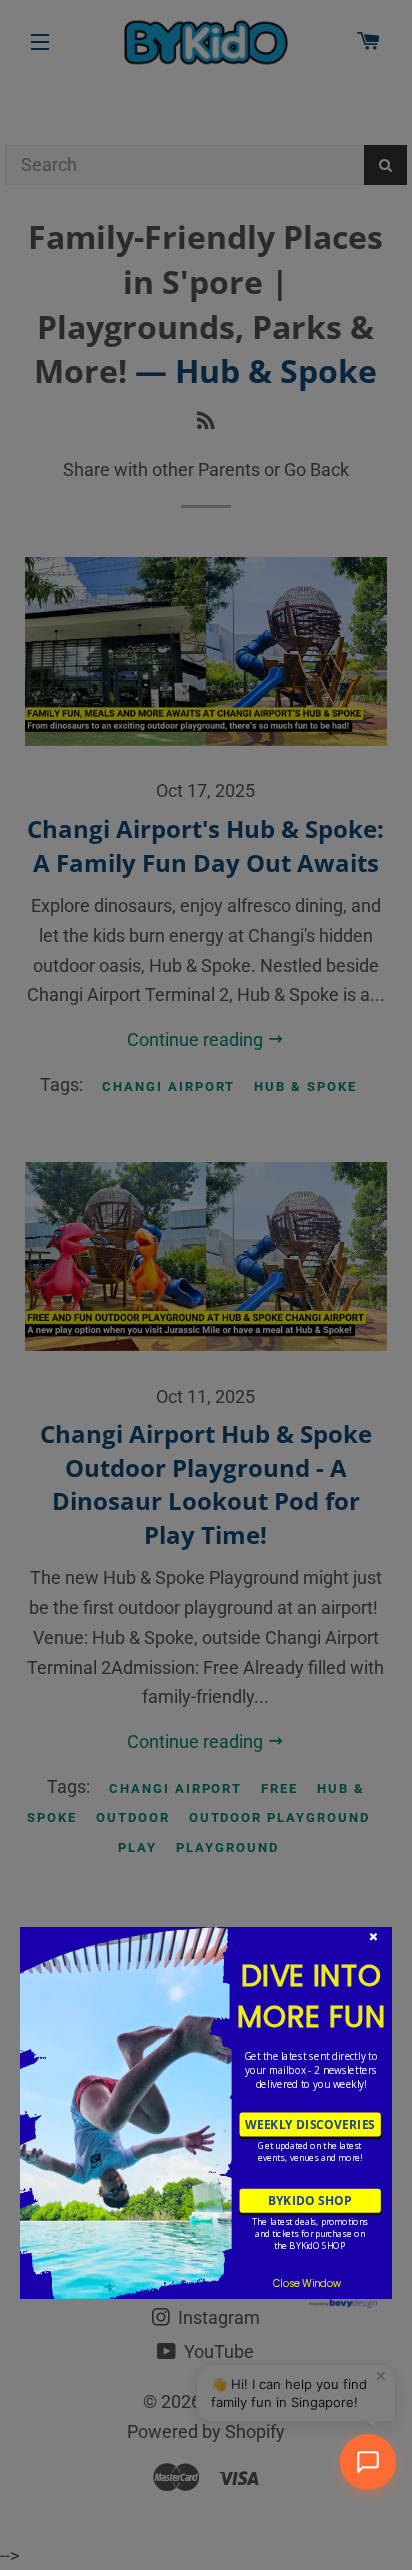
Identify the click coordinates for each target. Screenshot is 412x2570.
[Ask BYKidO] (368, 2462)
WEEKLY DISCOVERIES (310, 2123)
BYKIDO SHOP (310, 2200)
